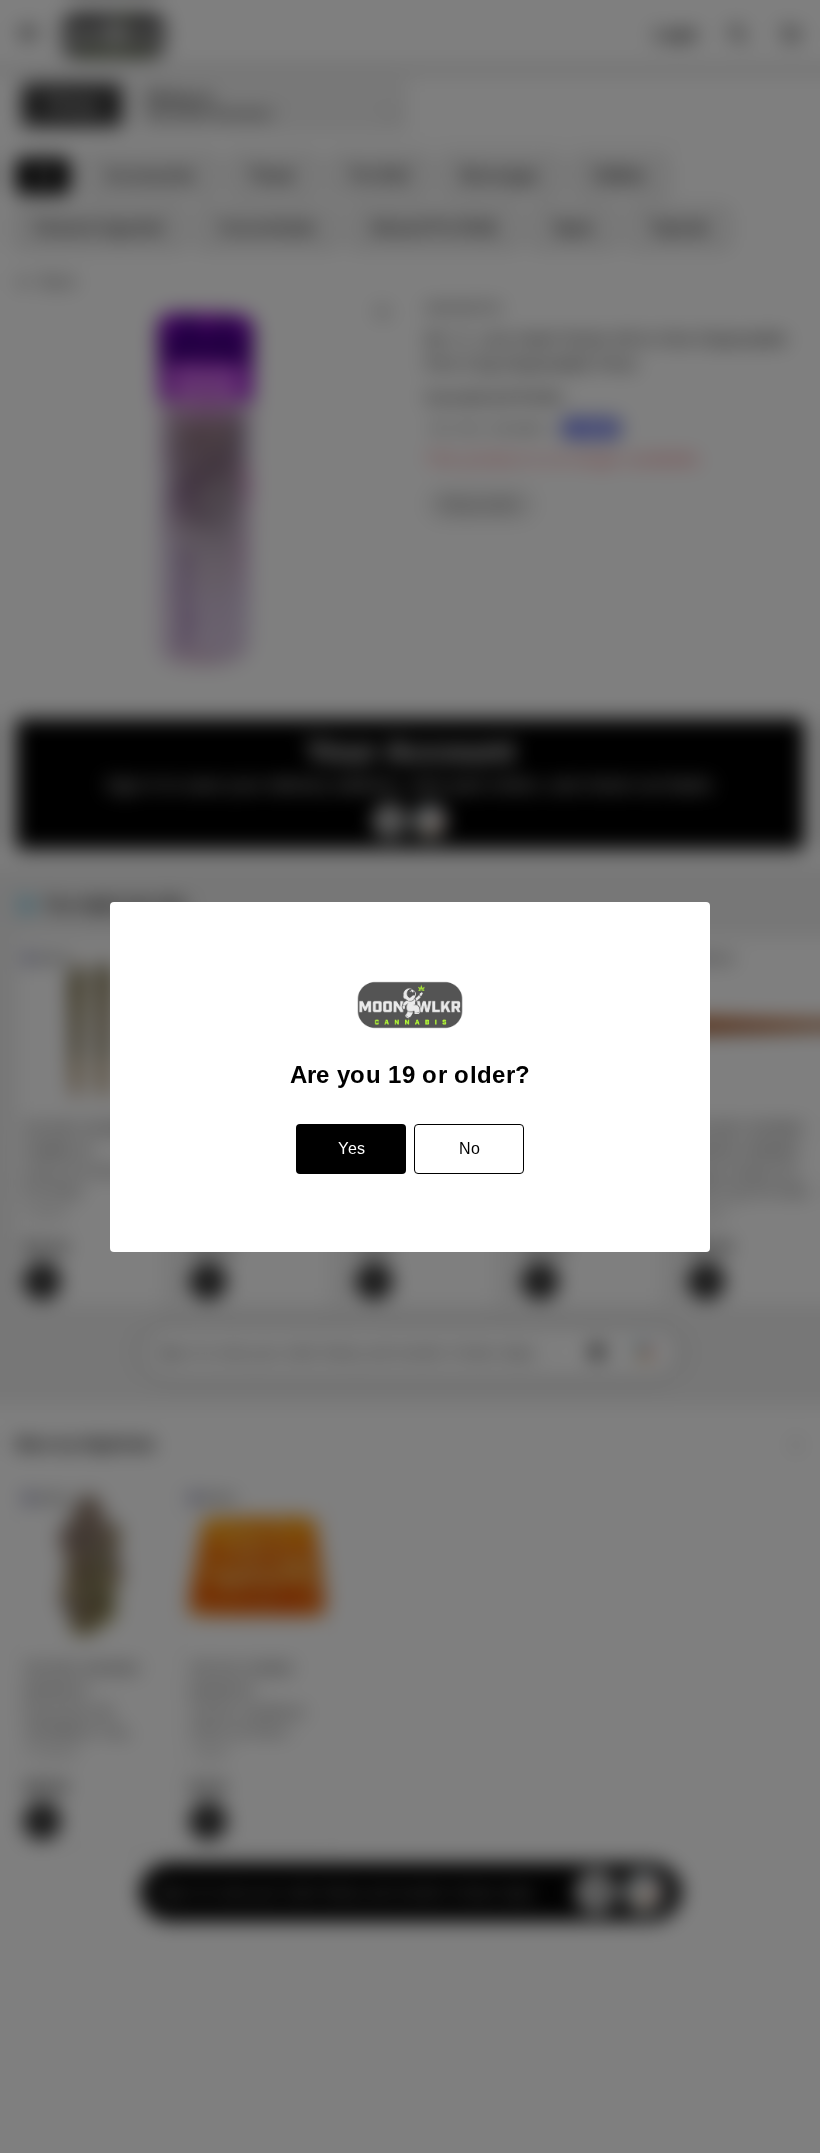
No (469, 1148)
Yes (351, 1148)
